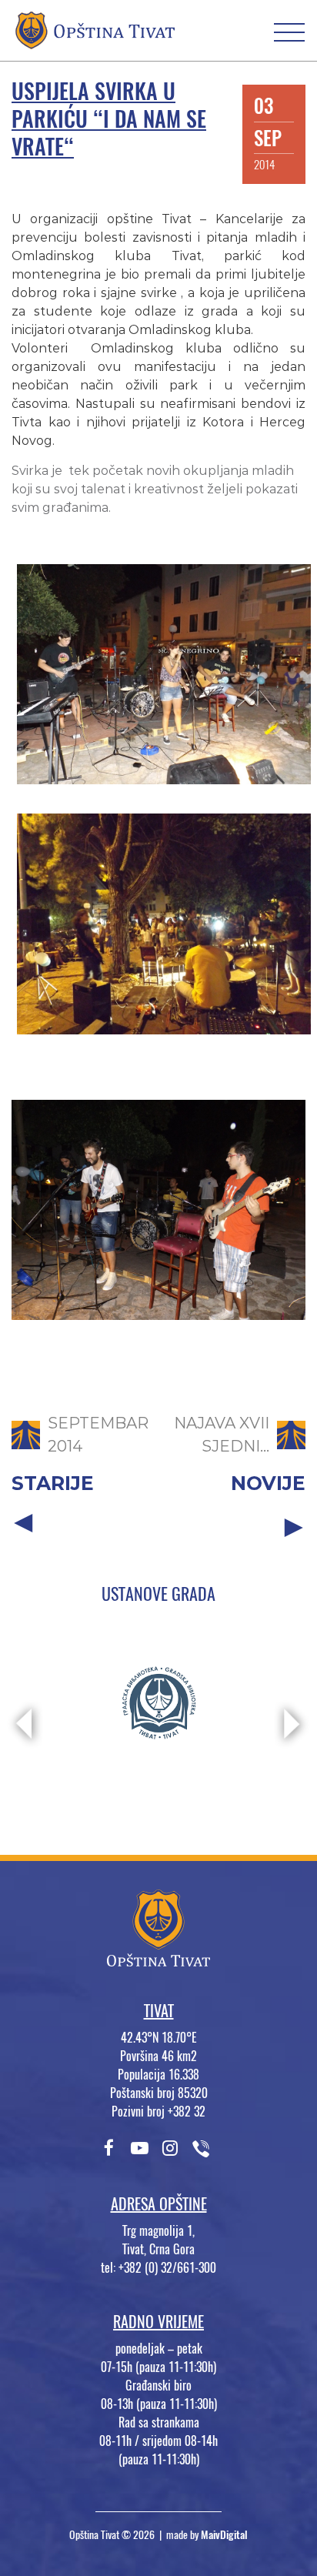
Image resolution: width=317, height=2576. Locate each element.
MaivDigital (224, 2535)
